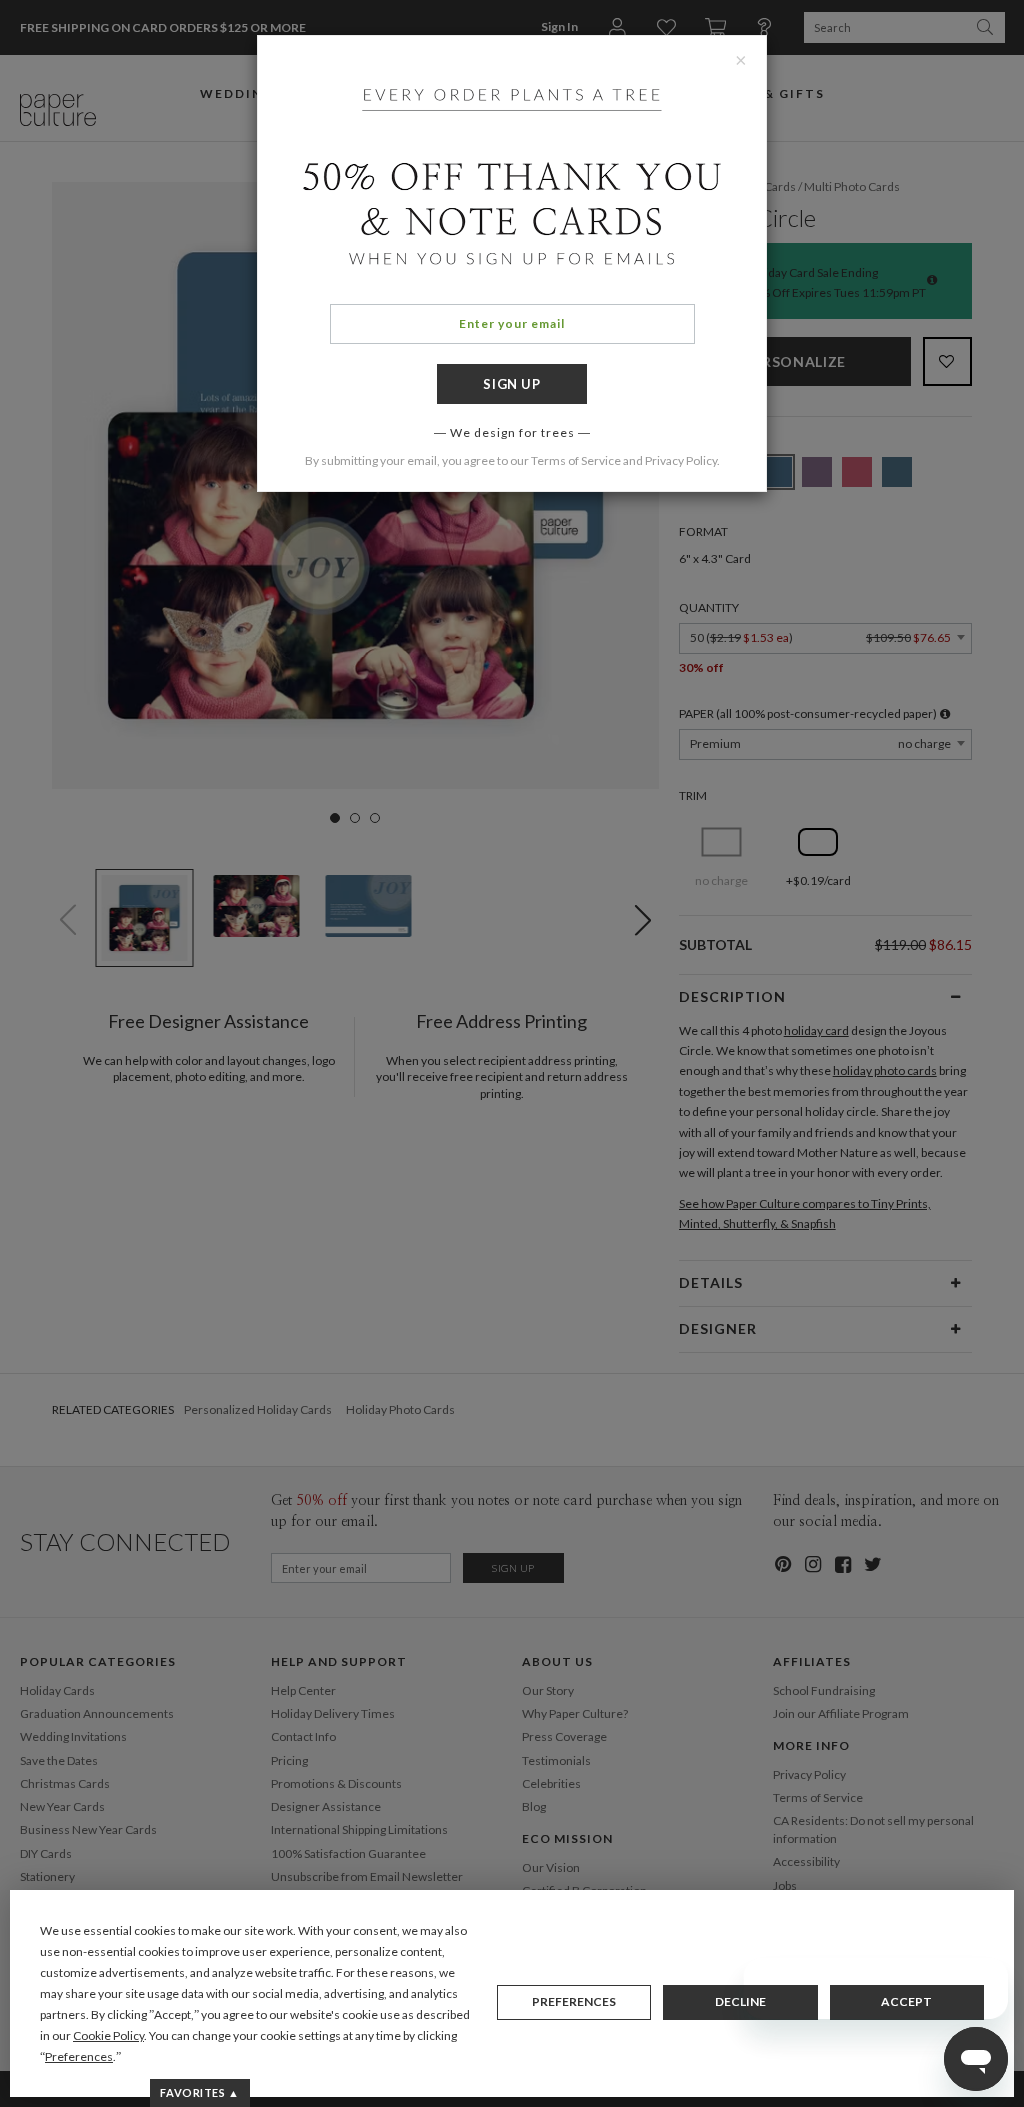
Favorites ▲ (199, 2092)
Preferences (574, 2001)
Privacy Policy (681, 460)
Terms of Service (576, 460)
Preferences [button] (79, 2056)
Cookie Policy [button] (108, 2035)
